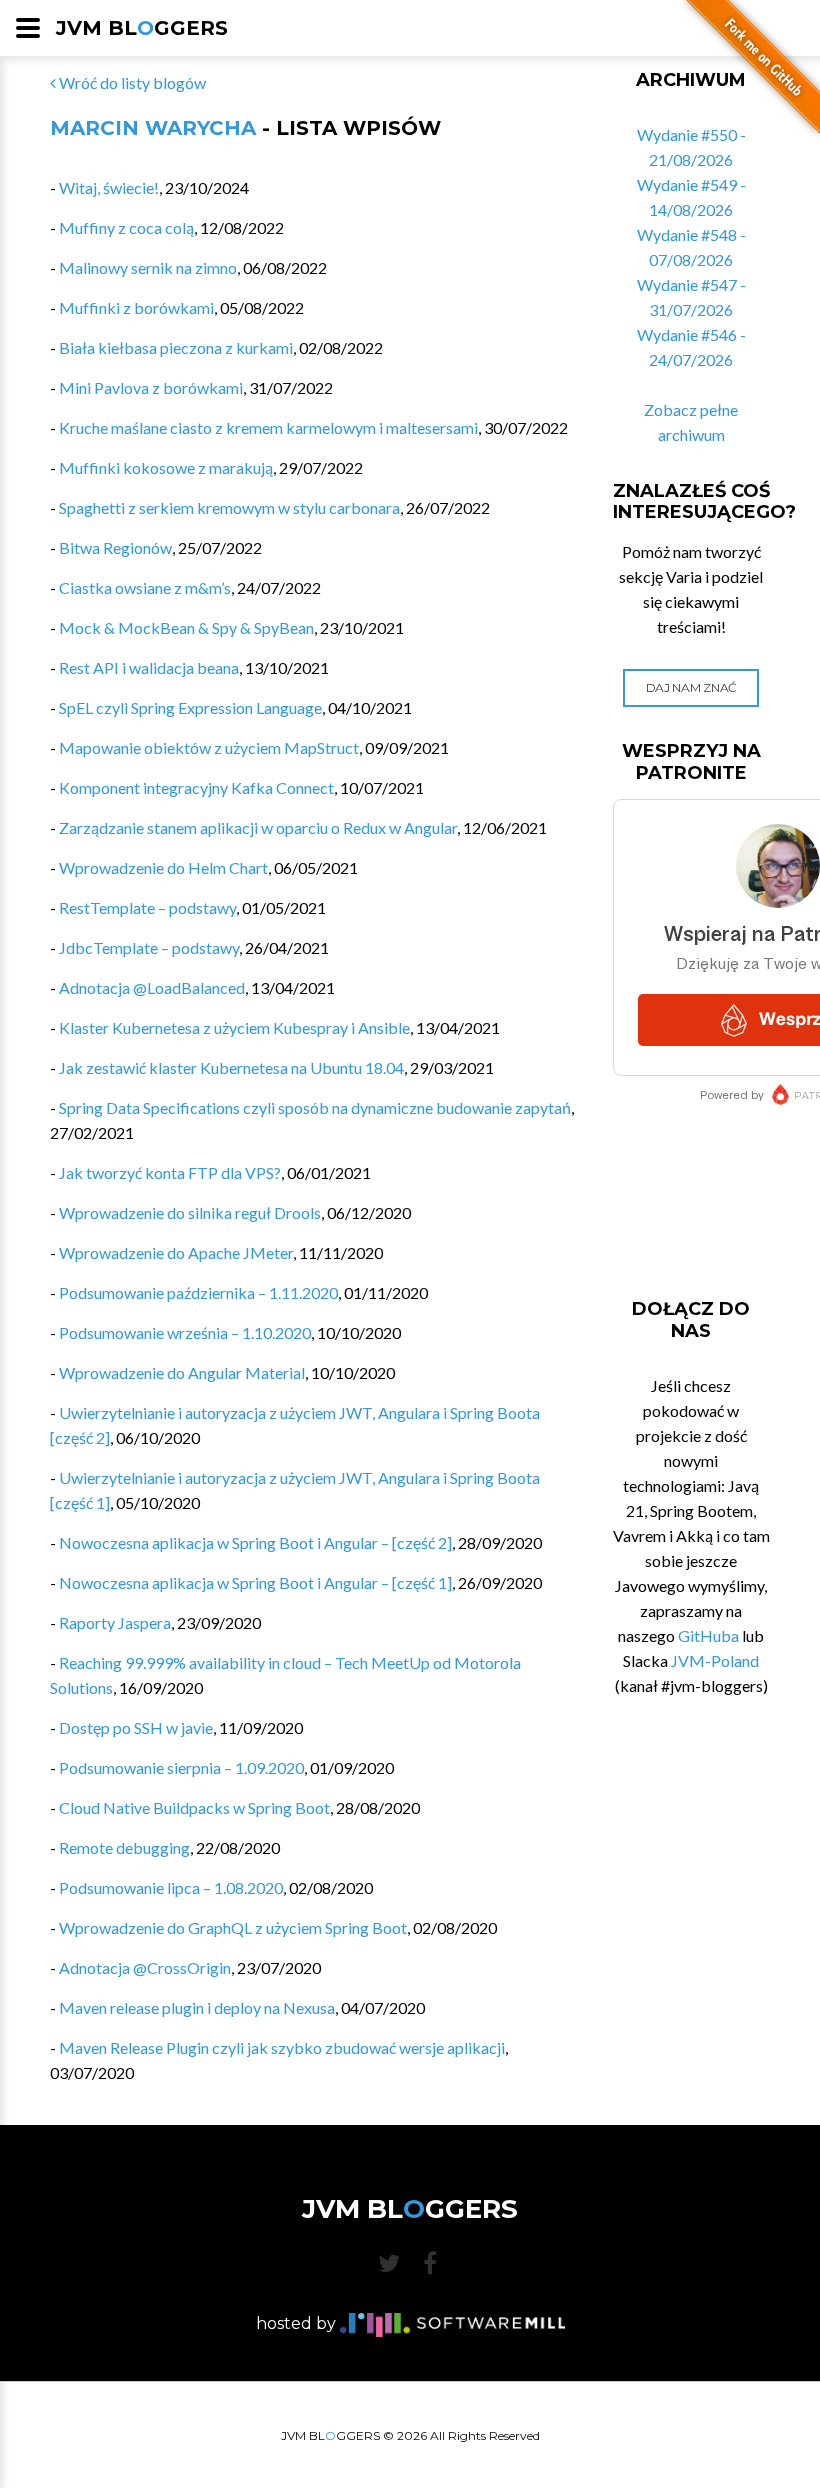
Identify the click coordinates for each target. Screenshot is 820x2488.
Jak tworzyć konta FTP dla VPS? (170, 1172)
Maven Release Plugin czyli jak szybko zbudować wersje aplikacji (282, 2047)
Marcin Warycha (153, 128)
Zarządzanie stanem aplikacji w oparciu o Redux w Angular (258, 827)
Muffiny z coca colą (126, 227)
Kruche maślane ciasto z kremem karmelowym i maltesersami (268, 427)
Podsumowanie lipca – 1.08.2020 (171, 1887)
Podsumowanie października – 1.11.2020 (198, 1292)
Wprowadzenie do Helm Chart (163, 867)
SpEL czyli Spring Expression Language (190, 707)
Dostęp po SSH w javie (136, 1727)
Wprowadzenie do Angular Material (182, 1372)
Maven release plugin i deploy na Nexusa (197, 2007)
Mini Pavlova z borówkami (151, 387)
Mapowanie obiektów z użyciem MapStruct (209, 747)
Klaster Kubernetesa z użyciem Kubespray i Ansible (234, 1027)
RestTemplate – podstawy (147, 907)
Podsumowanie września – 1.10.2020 (185, 1332)
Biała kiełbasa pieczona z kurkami (176, 347)
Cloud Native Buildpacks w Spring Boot (194, 1807)
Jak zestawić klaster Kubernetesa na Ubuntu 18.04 (231, 1067)
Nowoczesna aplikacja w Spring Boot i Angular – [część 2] (255, 1542)
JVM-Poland (715, 1660)
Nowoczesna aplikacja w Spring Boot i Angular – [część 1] (255, 1582)
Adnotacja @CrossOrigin (145, 1967)
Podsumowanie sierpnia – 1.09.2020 (181, 1767)
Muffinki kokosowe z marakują (166, 467)
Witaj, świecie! (109, 187)
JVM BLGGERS (142, 28)
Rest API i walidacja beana (149, 667)
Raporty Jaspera (115, 1622)
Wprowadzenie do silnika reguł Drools (190, 1212)
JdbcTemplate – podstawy (149, 947)
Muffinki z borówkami (136, 307)
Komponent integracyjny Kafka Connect (196, 787)
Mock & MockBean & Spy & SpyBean (186, 627)
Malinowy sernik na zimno (148, 267)
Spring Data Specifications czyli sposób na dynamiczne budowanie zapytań (315, 1107)
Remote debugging (124, 1847)
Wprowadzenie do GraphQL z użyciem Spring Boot (233, 1927)
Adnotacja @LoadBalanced (152, 987)
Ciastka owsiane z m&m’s (145, 587)
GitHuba (708, 1635)
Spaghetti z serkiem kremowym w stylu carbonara (229, 507)
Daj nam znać (691, 687)
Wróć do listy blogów (131, 82)
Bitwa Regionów (115, 547)
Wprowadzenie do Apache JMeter (176, 1252)
